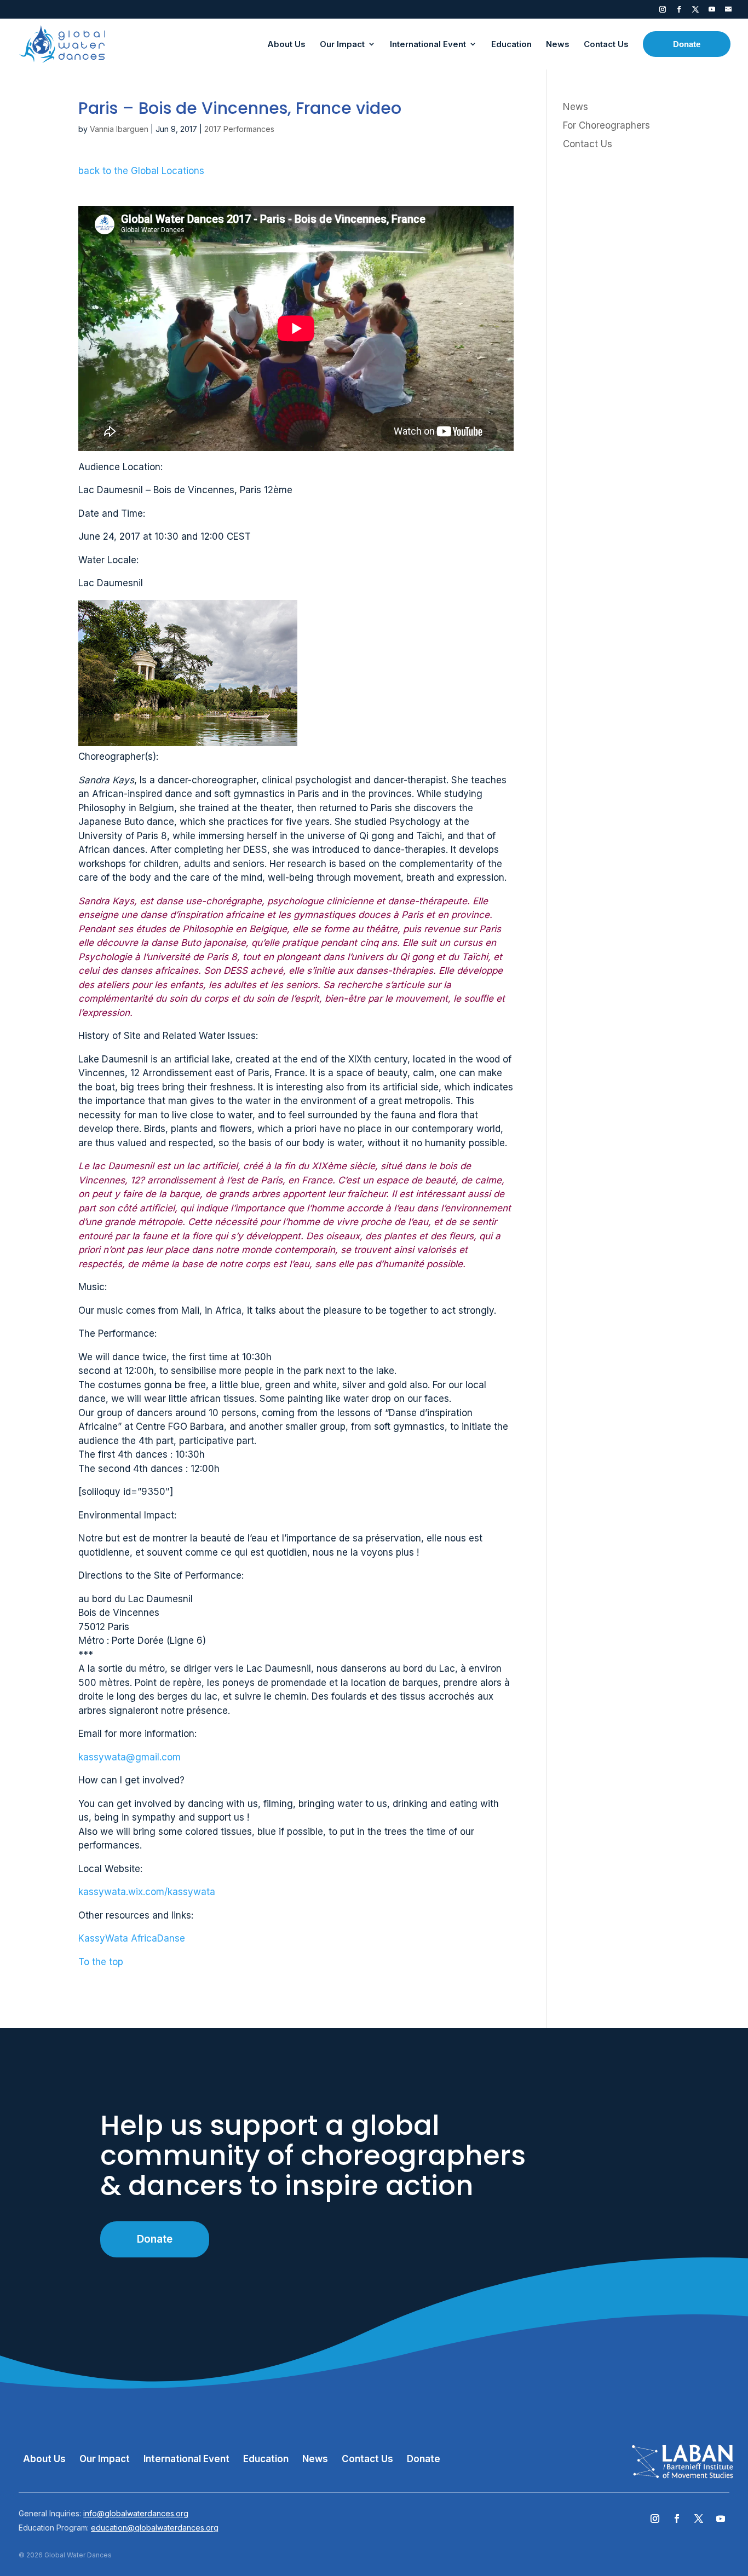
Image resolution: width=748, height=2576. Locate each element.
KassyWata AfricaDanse (132, 1938)
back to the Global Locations (141, 171)
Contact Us (588, 144)
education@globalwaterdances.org (155, 2528)
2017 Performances (239, 129)
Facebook (679, 11)
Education (266, 2459)
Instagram (663, 11)
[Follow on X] (699, 2519)
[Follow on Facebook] (677, 2519)
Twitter (695, 11)
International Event (186, 2459)
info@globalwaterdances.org (136, 2513)
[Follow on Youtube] (721, 2519)
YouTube (712, 11)
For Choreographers (606, 125)
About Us (44, 2459)
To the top (101, 1962)
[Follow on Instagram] (655, 2519)
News (576, 107)
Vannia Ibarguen (119, 129)
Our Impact (105, 2459)
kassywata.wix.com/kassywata (147, 1892)
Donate (155, 2239)
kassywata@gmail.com (130, 1757)
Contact (728, 11)
